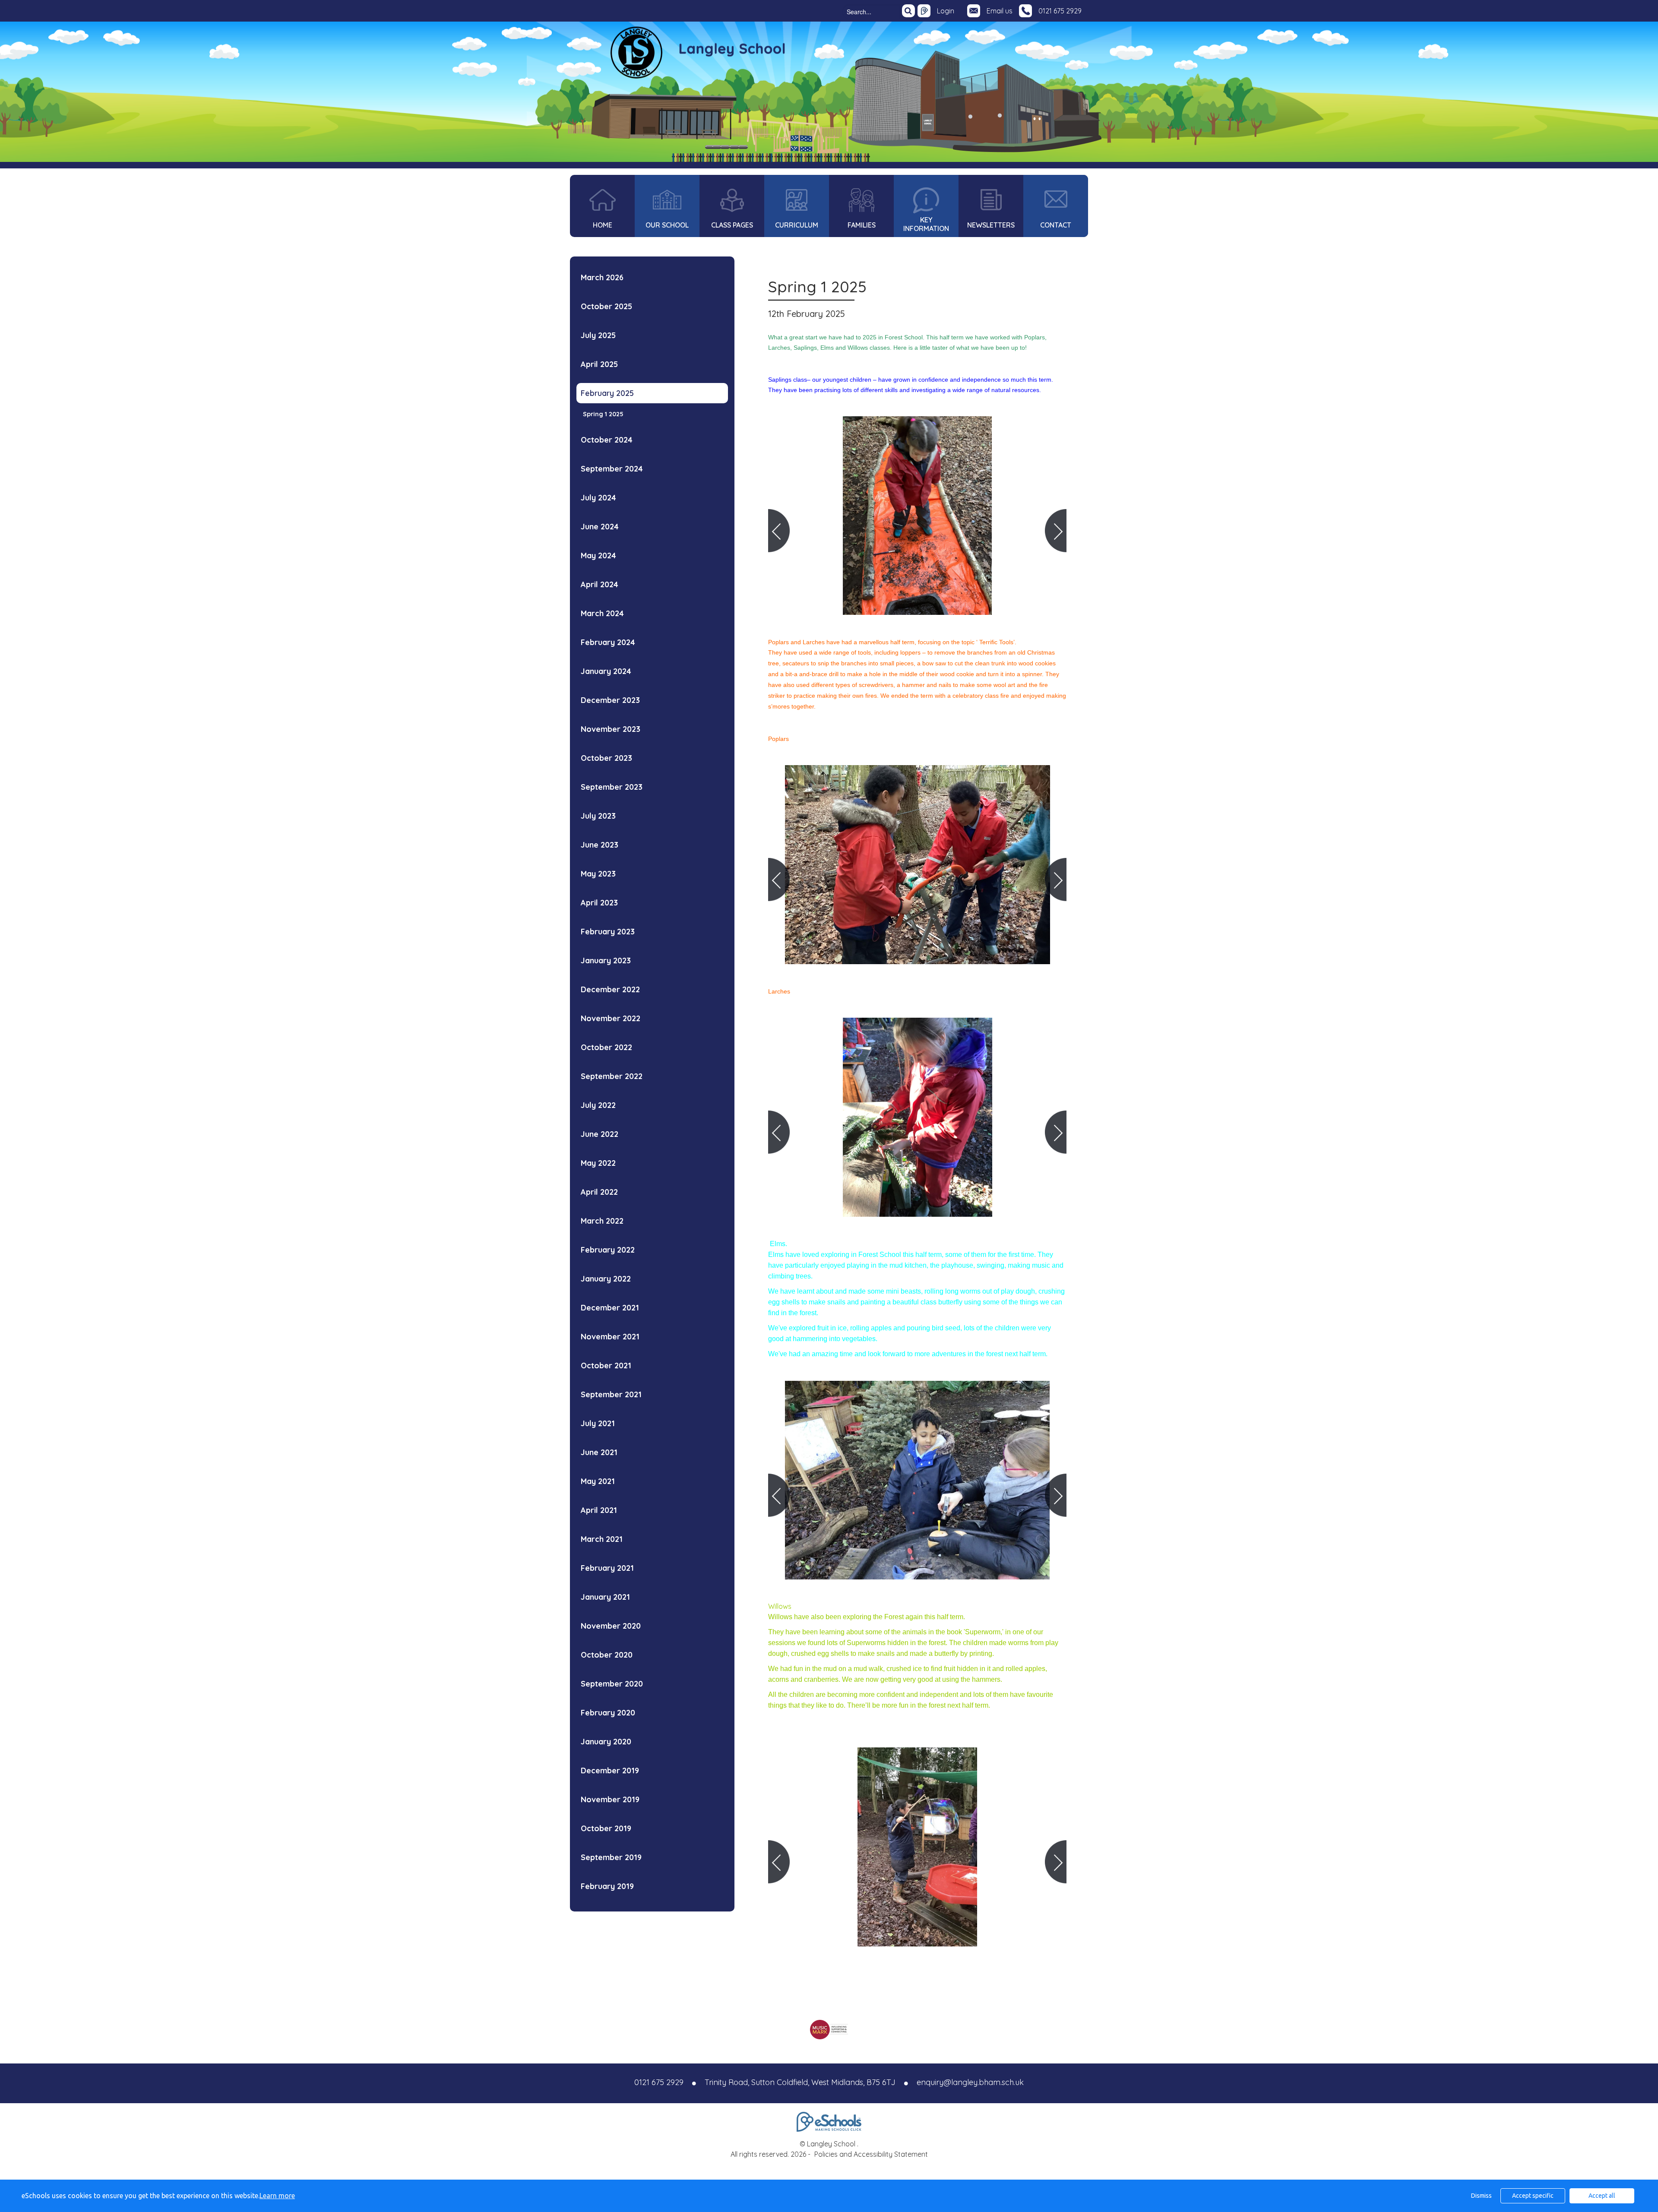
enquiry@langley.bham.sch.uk (970, 2082)
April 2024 (600, 584)
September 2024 (612, 469)
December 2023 (610, 700)
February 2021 (607, 1568)
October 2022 (606, 1047)
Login (946, 11)
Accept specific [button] (1533, 2196)
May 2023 (598, 874)
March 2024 (602, 613)
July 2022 (598, 1105)
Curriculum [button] (797, 225)
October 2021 (606, 1365)
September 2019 (611, 1857)
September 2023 (612, 787)
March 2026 (602, 277)
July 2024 (598, 498)
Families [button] (862, 225)
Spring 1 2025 (603, 414)
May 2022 (598, 1163)
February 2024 (608, 642)
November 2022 (611, 1018)
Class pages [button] (732, 225)
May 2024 (598, 555)
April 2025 (599, 364)
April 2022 (599, 1192)
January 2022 (606, 1279)
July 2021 (598, 1423)
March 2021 (602, 1539)
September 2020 (612, 1684)
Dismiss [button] (1481, 2196)
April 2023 (599, 903)
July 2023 (598, 816)
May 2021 (598, 1481)
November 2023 (611, 729)
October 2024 (607, 440)
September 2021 (611, 1394)
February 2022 (608, 1250)
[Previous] (779, 531)
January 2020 (606, 1742)
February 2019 (607, 1886)
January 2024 (606, 671)
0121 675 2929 (1060, 11)
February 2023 (608, 932)
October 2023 (606, 758)
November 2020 (611, 1626)
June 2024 (600, 527)
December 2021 (610, 1308)
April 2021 (599, 1510)
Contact (1056, 225)
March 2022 (602, 1221)
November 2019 (610, 1799)
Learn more (277, 2196)
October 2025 (606, 306)
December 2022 (610, 989)
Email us (1000, 11)
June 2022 (600, 1134)
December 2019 (610, 1771)
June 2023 (600, 845)
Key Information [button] (926, 224)
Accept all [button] (1602, 2196)
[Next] (1056, 531)
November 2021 (610, 1337)
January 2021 (605, 1597)
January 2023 (606, 960)
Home (603, 225)
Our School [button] (667, 225)
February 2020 (608, 1713)
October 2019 (606, 1828)
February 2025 (607, 393)
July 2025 (598, 335)
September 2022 (612, 1076)
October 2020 (607, 1655)
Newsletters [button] (991, 225)
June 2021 (599, 1452)
